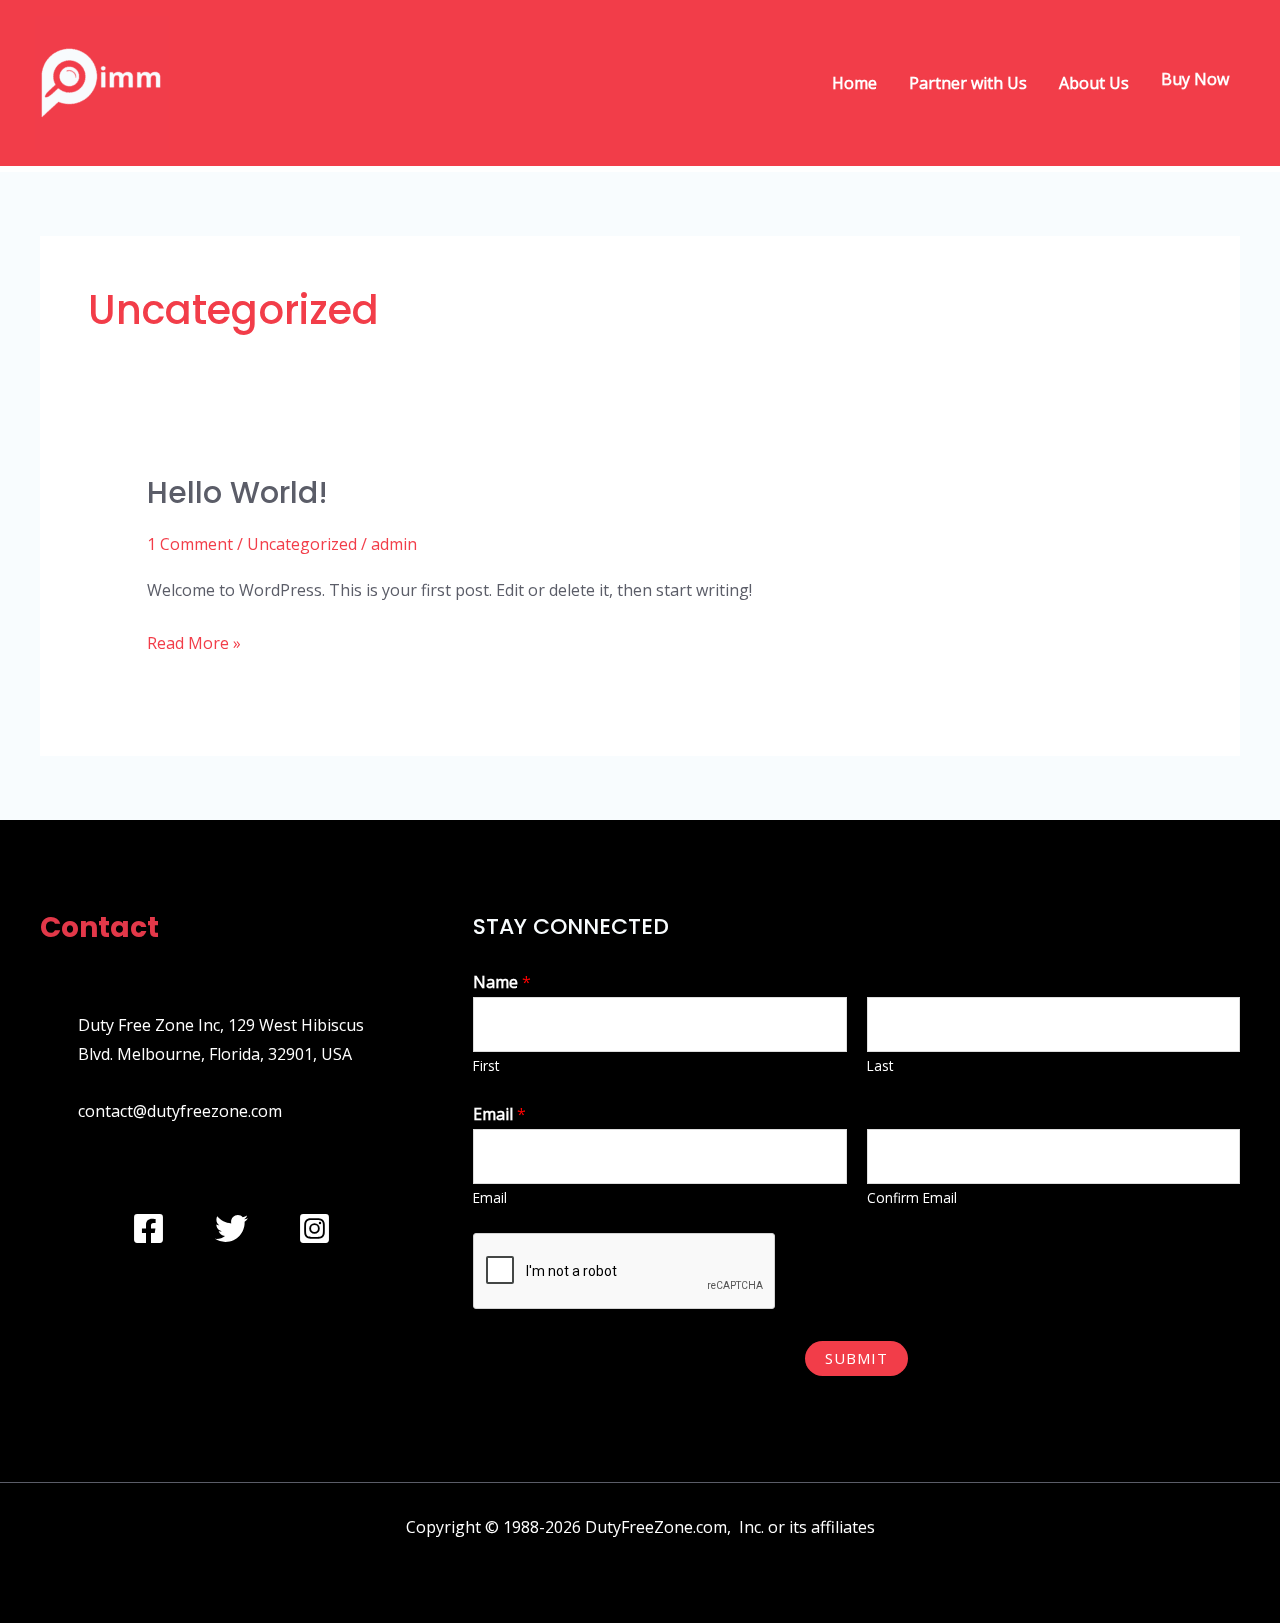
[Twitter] (231, 1228)
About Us (1094, 83)
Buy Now (1195, 82)
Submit (856, 1358)
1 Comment (190, 544)
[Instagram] (314, 1228)
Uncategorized (302, 544)
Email (499, 1114)
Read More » (194, 641)
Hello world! (237, 492)
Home (854, 83)
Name (502, 982)
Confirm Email (912, 1197)
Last (880, 1065)
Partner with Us (968, 83)
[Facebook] (148, 1228)
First (486, 1065)
